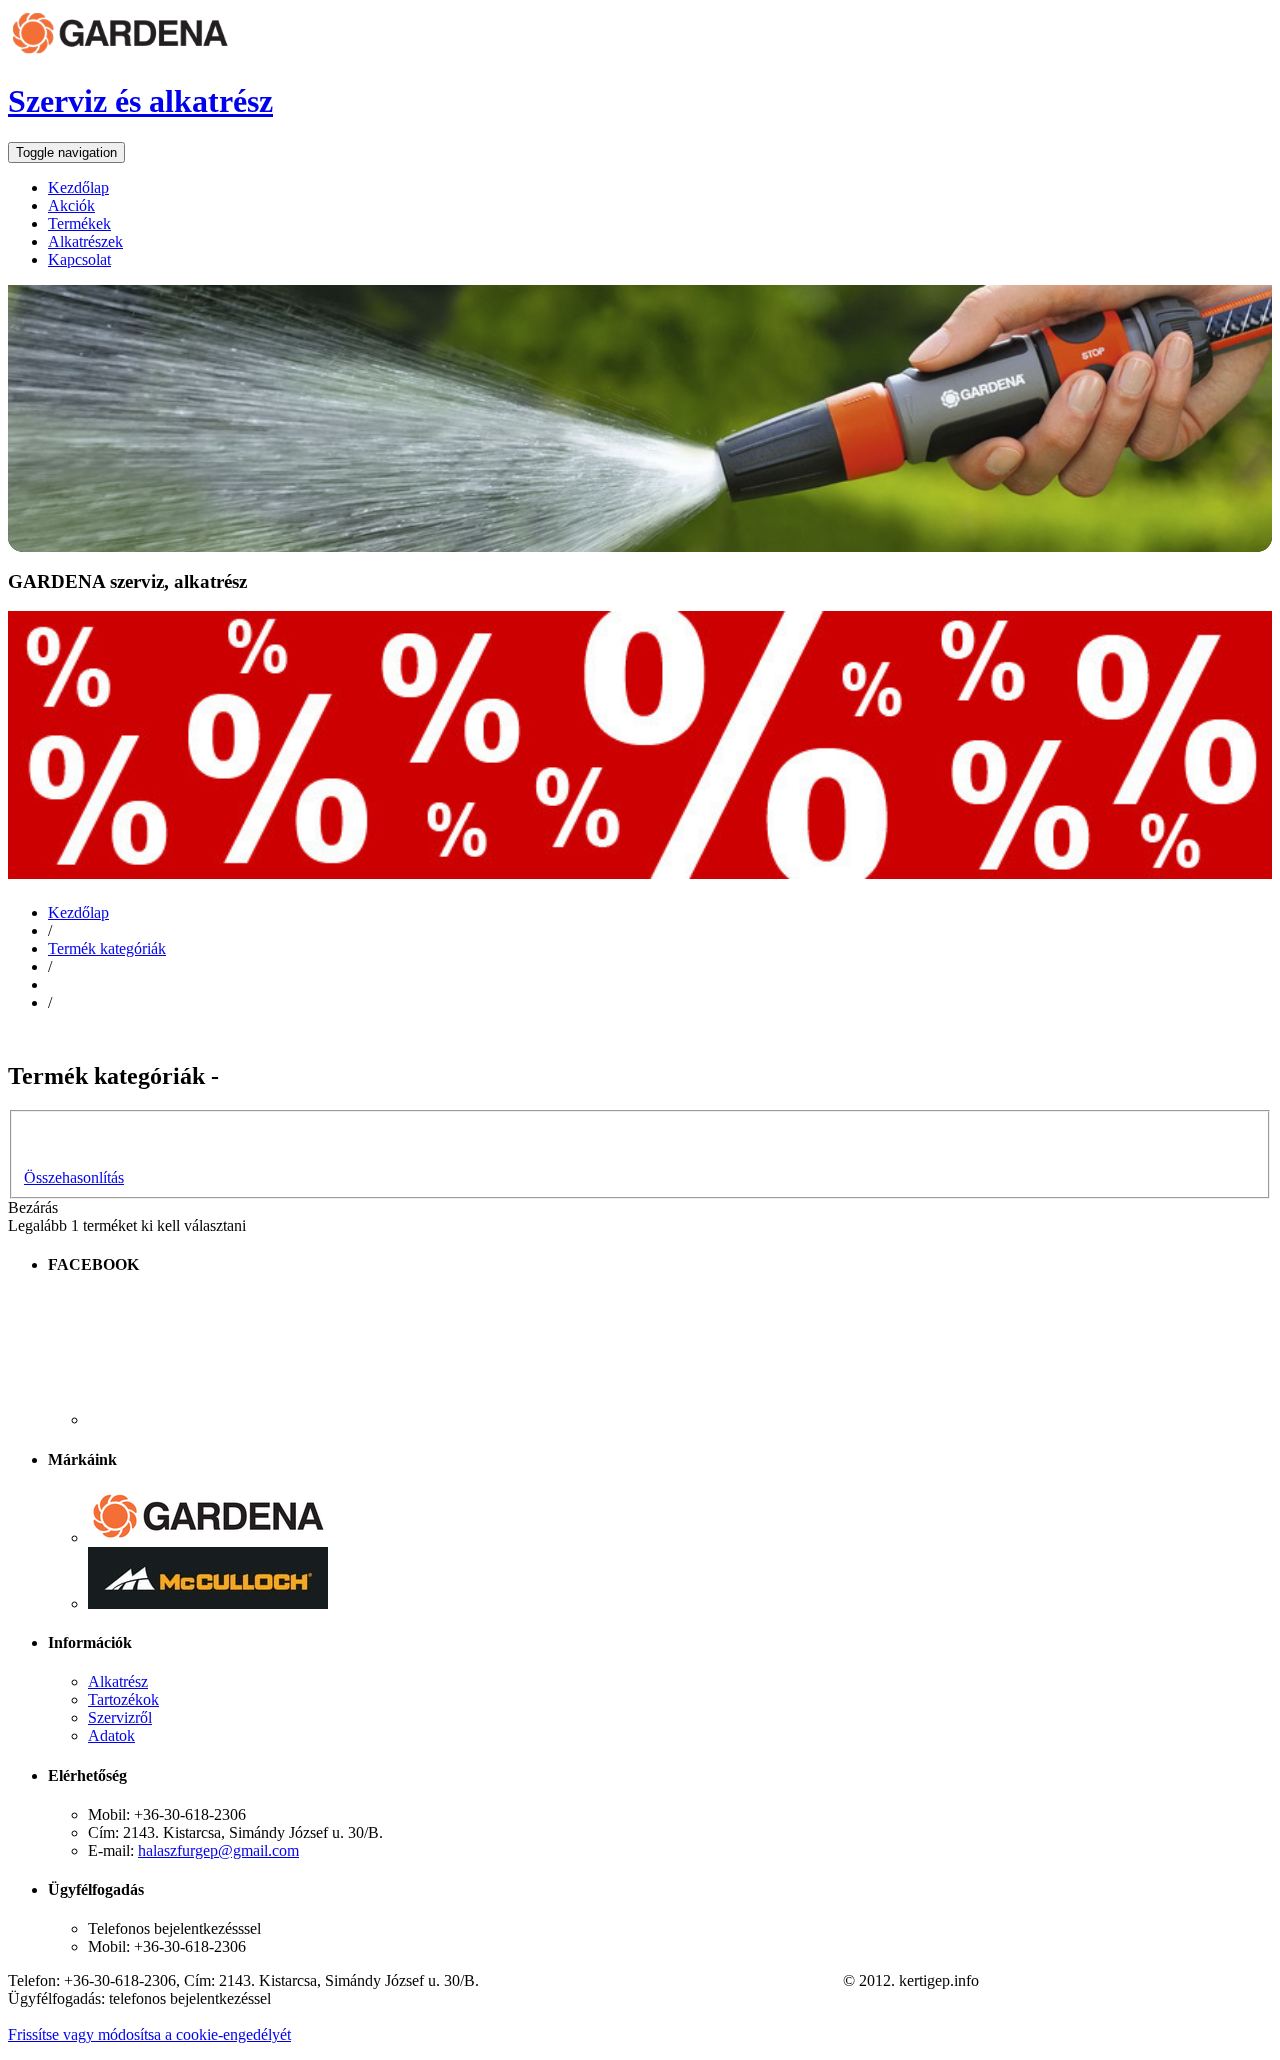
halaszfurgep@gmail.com (218, 1850)
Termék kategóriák (107, 948)
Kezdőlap (78, 912)
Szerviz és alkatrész (140, 101)
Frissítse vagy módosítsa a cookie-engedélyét (149, 2034)
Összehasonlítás (74, 1177)
